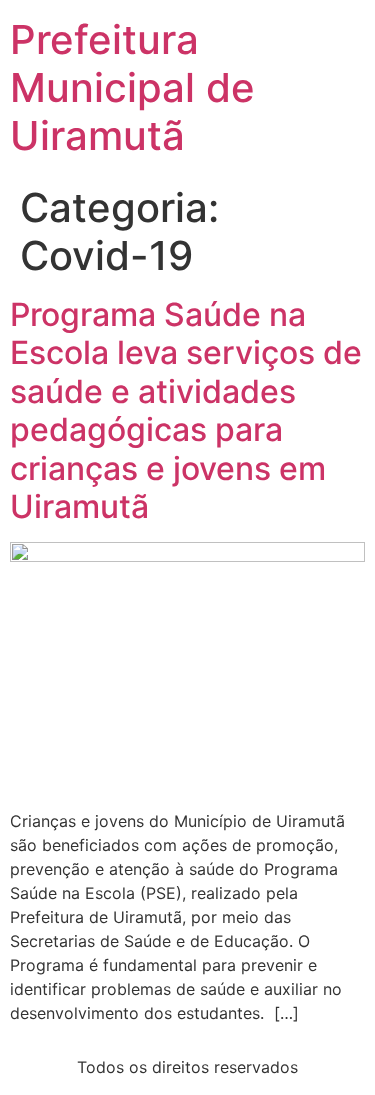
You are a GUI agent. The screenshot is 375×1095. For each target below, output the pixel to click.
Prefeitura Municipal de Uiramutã (132, 87)
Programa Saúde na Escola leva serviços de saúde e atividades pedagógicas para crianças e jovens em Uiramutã (186, 410)
